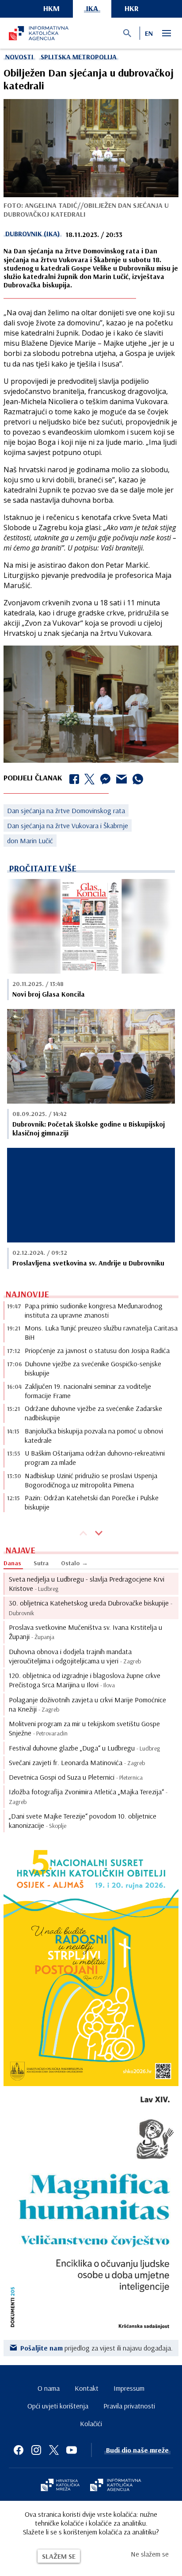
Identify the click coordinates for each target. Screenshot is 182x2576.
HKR (132, 8)
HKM (51, 8)
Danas (12, 1563)
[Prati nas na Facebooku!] (19, 2450)
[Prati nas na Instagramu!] (36, 2450)
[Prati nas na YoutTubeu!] (72, 2450)
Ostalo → (74, 1563)
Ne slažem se (150, 2554)
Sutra (41, 1563)
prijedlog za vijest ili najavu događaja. (97, 2348)
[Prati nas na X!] (54, 2450)
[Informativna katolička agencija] (116, 2486)
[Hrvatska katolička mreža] (60, 2486)
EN (149, 33)
